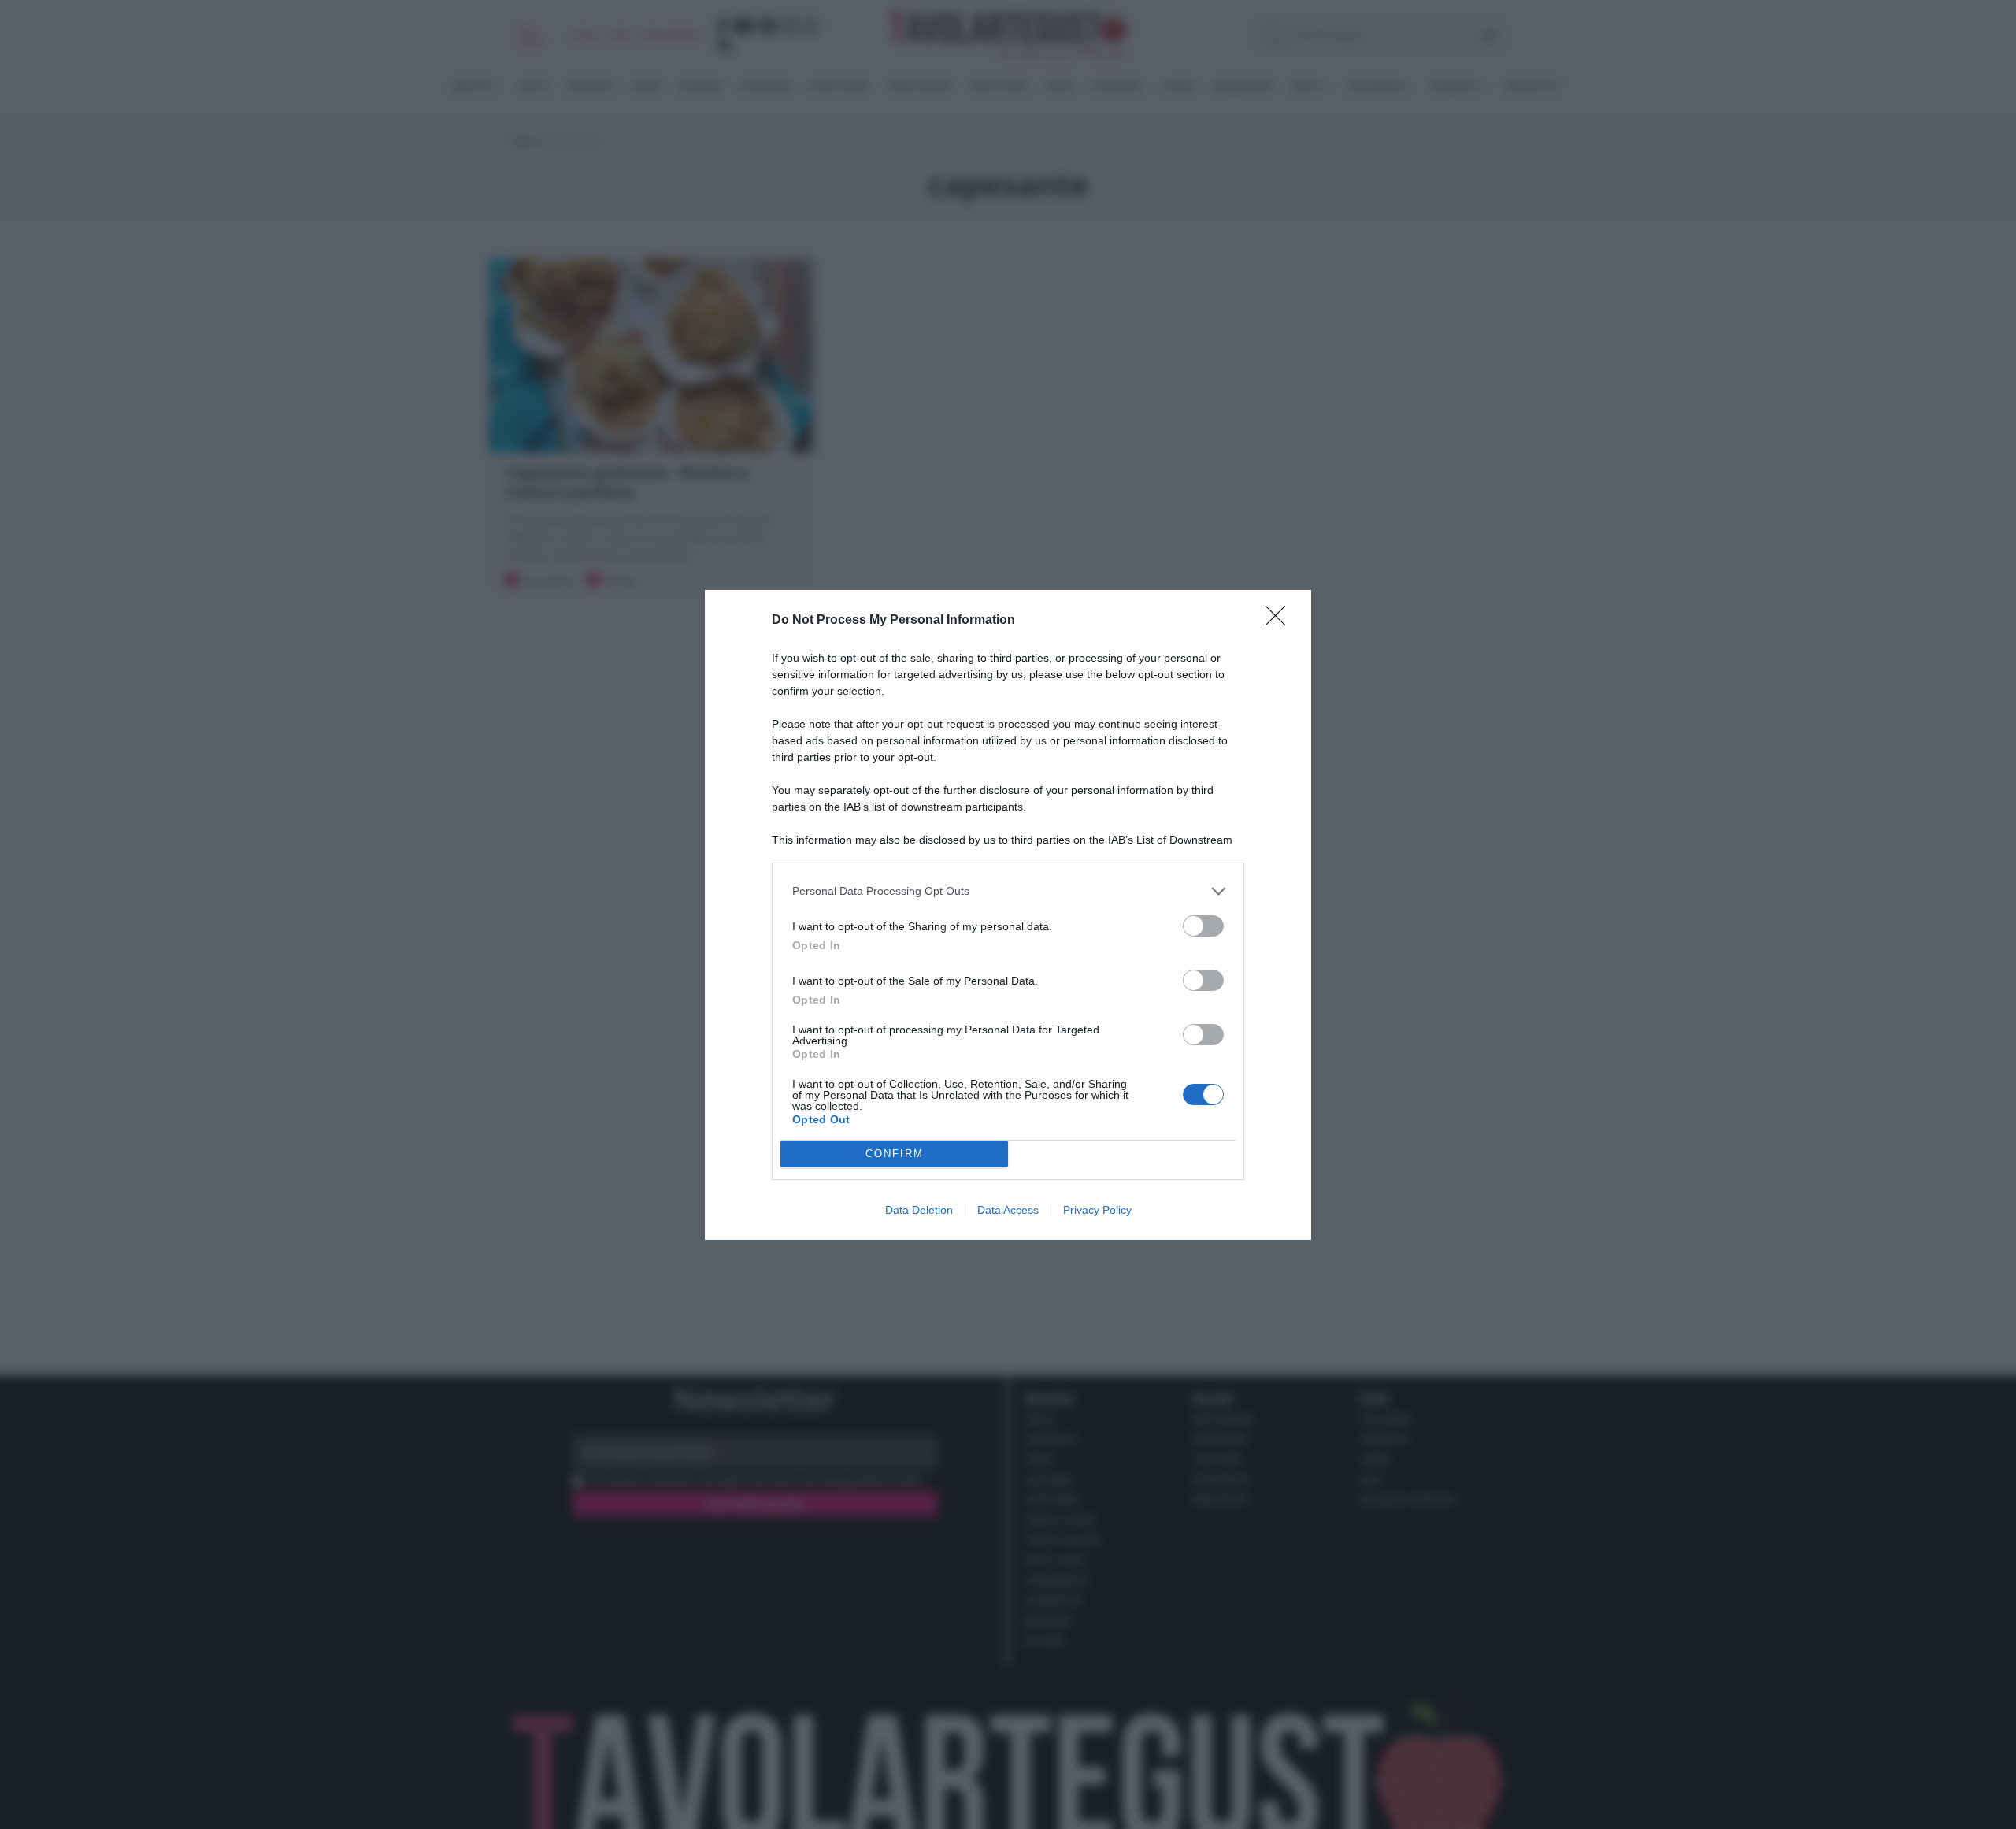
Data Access (1008, 1210)
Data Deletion (919, 1210)
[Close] (1280, 621)
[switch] (1203, 926)
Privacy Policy (1097, 1210)
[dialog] (1008, 915)
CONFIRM (895, 1154)
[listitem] (1008, 891)
